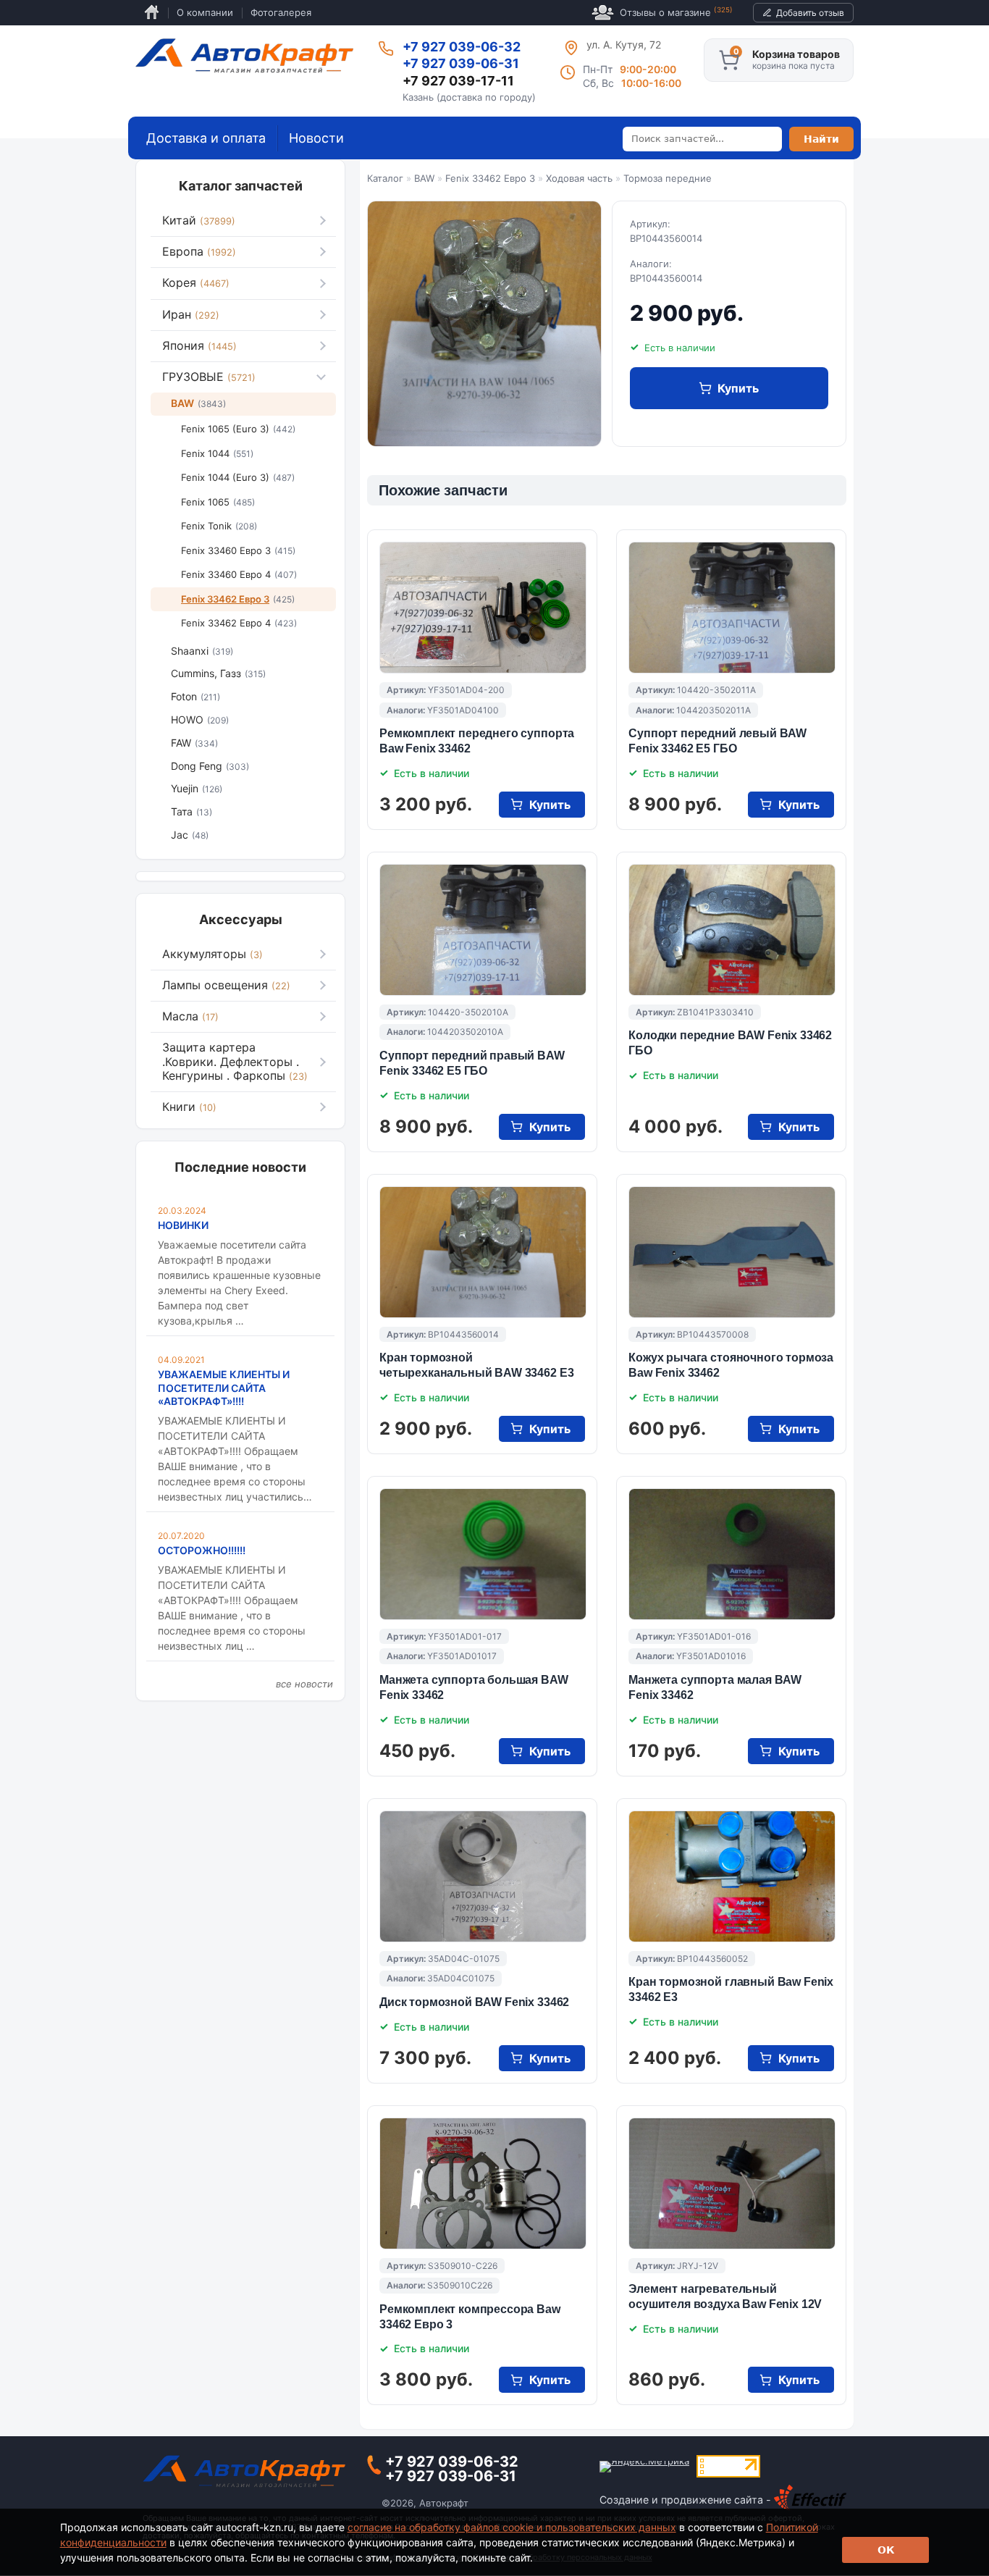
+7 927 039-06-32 (462, 47)
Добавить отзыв (810, 13)
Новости (316, 138)
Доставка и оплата (206, 138)
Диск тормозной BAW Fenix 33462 (474, 2002)
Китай (199, 220)
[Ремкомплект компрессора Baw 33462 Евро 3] (483, 2183)
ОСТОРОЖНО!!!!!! (202, 1550)
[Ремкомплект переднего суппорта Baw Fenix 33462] (483, 608)
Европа (199, 251)
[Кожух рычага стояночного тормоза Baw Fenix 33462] (732, 1252)
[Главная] (244, 56)
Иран (191, 314)
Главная (152, 13)
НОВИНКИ (183, 1225)
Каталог (385, 178)
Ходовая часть (579, 178)
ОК (886, 2550)
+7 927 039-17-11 (458, 81)
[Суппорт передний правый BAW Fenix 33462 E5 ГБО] (483, 930)
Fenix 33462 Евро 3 (490, 178)
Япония (199, 345)
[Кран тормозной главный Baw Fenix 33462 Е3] (732, 1876)
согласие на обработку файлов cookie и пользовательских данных (512, 2527)
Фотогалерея (281, 12)
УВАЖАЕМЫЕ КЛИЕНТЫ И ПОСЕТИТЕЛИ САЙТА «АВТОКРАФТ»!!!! (224, 1387)
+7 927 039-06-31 (461, 63)
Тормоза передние (668, 178)
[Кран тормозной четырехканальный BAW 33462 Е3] (483, 1252)
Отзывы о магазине (676, 12)
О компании (205, 12)
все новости (304, 1684)
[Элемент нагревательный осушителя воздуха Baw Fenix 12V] (732, 2183)
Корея (196, 282)
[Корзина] (729, 60)
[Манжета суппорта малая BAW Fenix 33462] (732, 1554)
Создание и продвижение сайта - (687, 2500)
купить (738, 388)
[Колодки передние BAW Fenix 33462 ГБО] (732, 930)
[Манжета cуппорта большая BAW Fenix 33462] (483, 1554)
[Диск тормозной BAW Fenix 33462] (483, 1876)
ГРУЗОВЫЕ (209, 377)
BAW (424, 178)
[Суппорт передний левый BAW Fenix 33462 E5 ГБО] (732, 608)
